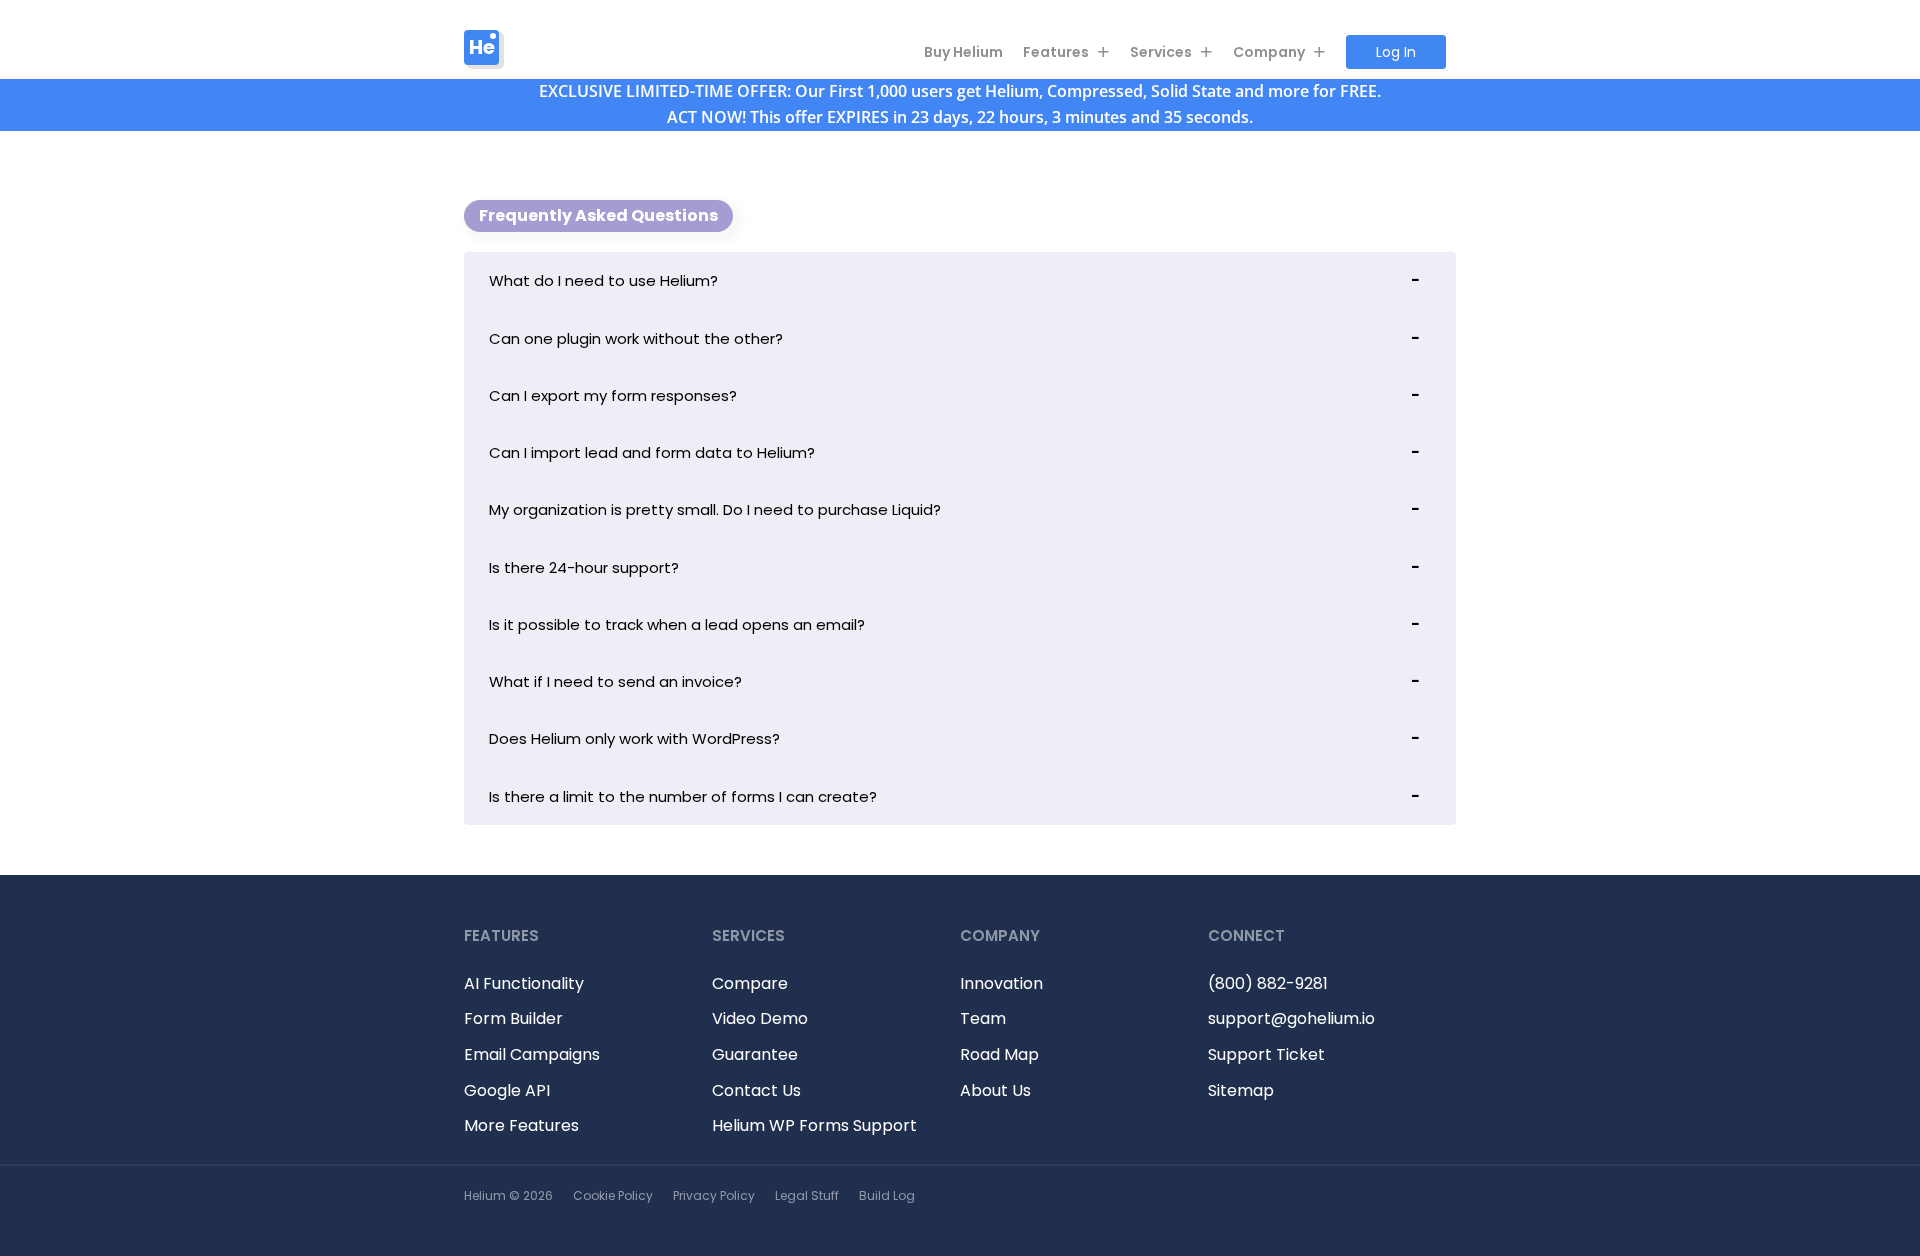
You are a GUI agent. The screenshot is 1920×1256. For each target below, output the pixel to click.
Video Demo (760, 1018)
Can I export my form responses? (613, 395)
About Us (995, 1090)
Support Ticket (1266, 1054)
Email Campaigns (532, 1054)
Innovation (1001, 983)
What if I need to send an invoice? (615, 681)
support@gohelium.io (1291, 1018)
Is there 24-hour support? (584, 567)
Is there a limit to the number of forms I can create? (683, 796)
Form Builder (513, 1018)
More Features (521, 1125)
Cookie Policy (613, 1195)
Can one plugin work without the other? (636, 338)
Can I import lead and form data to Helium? (652, 452)
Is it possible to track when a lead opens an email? (677, 624)
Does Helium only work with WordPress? (634, 738)
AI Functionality (524, 983)
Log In (1396, 52)
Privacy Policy (714, 1195)
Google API (507, 1090)
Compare (750, 983)
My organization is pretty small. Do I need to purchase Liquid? (715, 509)
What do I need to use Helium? (603, 280)
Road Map (999, 1054)
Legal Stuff (807, 1195)
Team (983, 1018)
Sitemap (1241, 1090)
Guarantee (755, 1054)
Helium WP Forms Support (814, 1125)
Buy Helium (963, 52)
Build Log (887, 1195)
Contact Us (756, 1090)
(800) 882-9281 (1268, 983)
